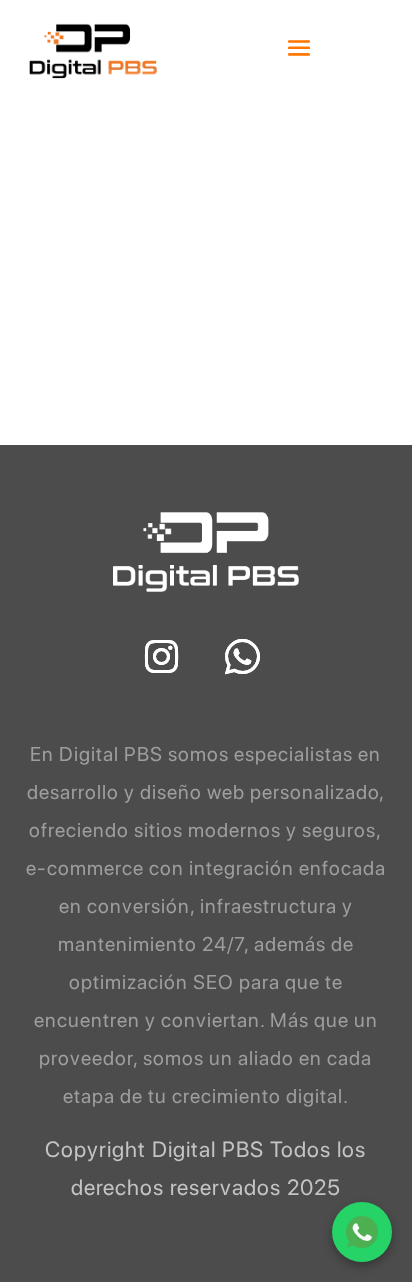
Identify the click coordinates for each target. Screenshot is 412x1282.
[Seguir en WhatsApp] (243, 657)
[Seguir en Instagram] (162, 657)
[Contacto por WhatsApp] (362, 1232)
